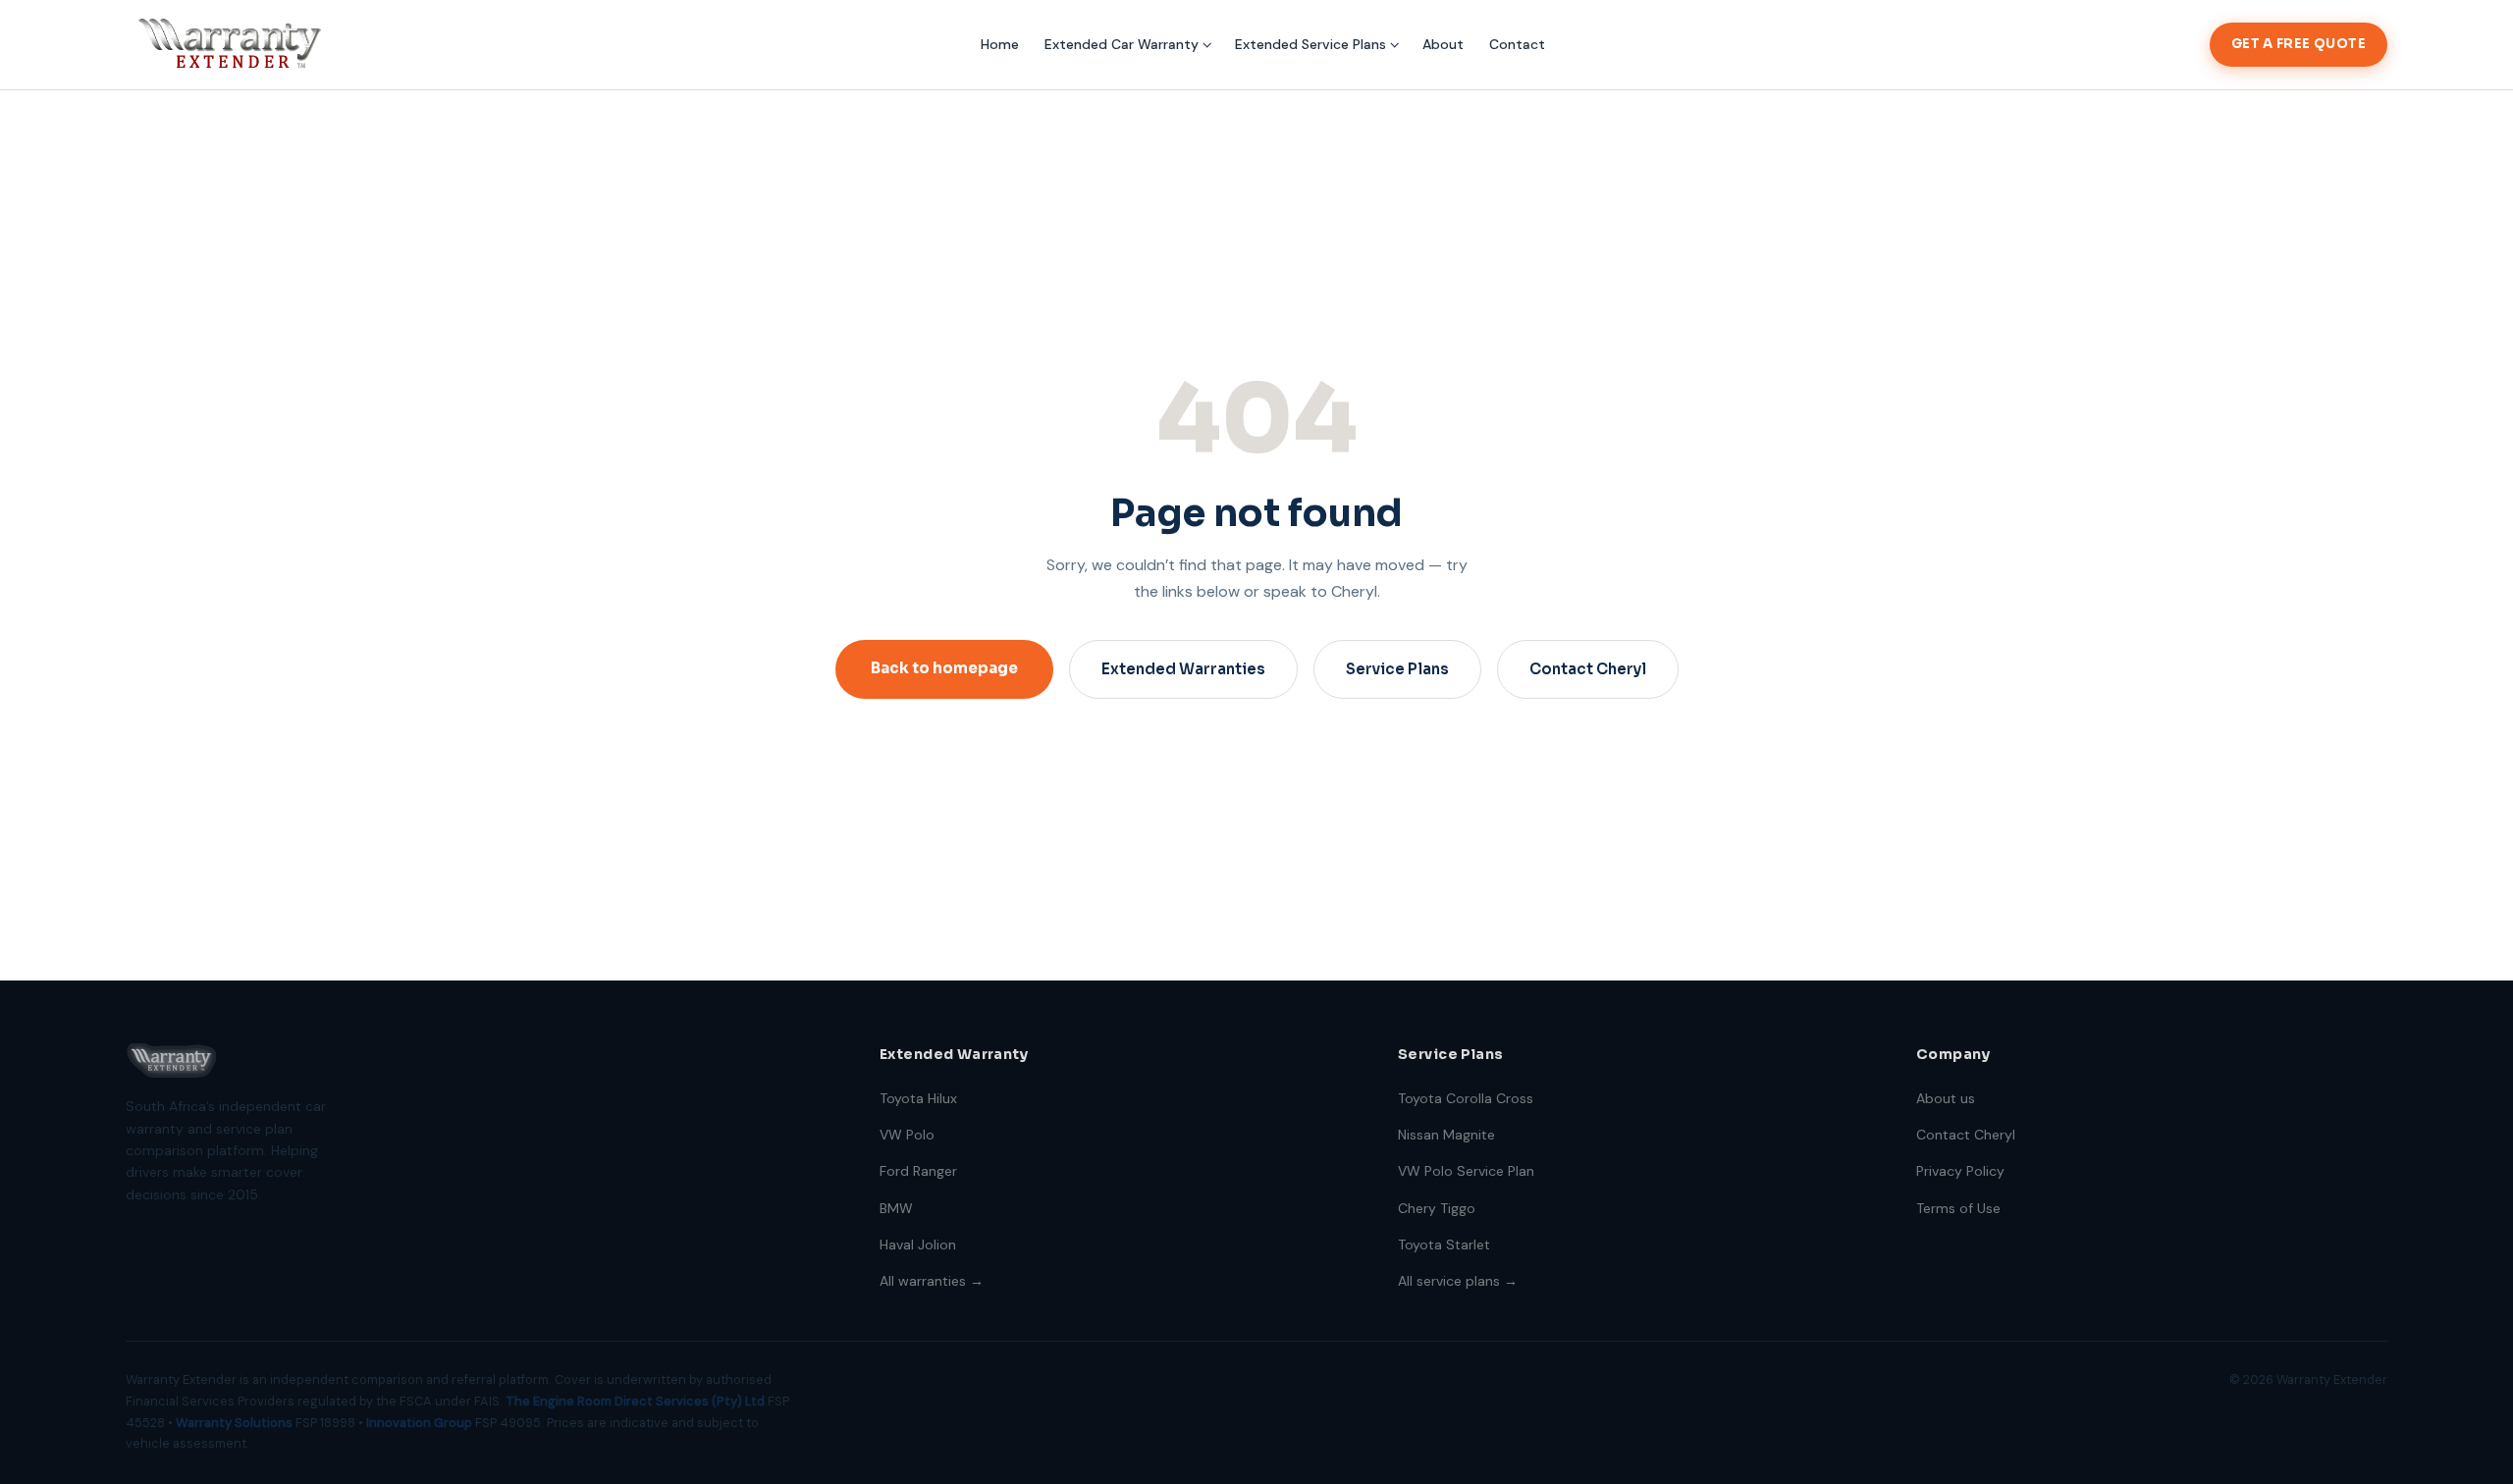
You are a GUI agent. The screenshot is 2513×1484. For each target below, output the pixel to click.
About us (1946, 1098)
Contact (1517, 44)
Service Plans (1397, 669)
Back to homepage (944, 668)
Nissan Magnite (1446, 1135)
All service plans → (1458, 1281)
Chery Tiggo (1437, 1208)
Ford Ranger (918, 1171)
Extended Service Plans (1310, 44)
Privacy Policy (1960, 1171)
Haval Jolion (918, 1245)
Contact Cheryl (1588, 669)
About (1443, 44)
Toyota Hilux (918, 1098)
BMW (896, 1208)
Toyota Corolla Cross (1466, 1098)
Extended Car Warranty (1122, 44)
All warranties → (932, 1281)
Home (1000, 44)
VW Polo (907, 1135)
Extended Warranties (1183, 669)
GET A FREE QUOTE (2299, 44)
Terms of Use (1958, 1208)
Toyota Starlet (1444, 1245)
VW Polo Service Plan (1466, 1171)
